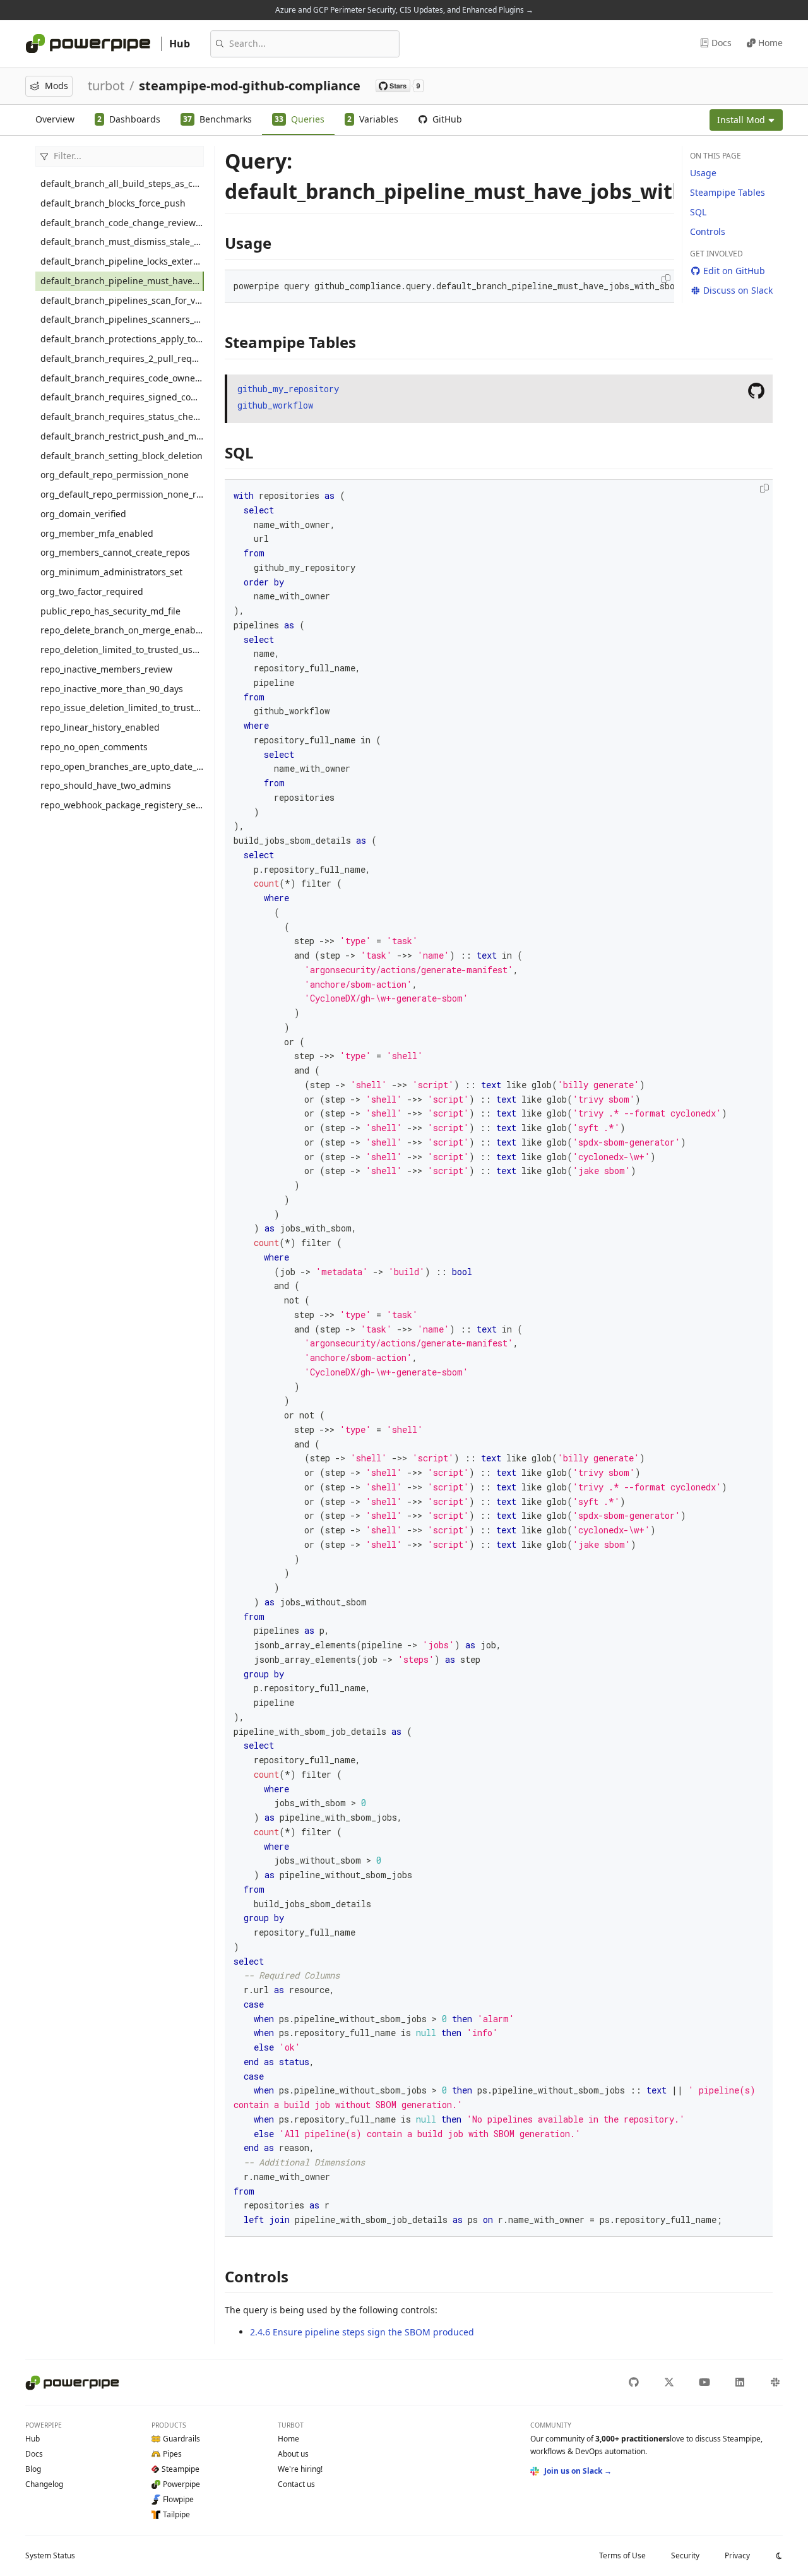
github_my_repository (288, 389)
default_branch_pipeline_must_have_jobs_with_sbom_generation (122, 281)
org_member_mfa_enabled (97, 533)
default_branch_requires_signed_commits (122, 397)
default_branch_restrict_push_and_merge (122, 436)
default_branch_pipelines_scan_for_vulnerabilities (122, 300)
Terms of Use (622, 2555)
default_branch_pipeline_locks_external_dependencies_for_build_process (122, 261)
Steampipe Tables (728, 192)
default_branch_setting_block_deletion (122, 456)
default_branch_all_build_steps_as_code (122, 183)
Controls (708, 231)
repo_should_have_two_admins (106, 785)
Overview (55, 119)
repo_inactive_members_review (106, 669)
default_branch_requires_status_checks (122, 416)
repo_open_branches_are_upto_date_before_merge (122, 766)
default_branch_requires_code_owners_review (122, 378)
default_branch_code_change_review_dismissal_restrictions (122, 223)
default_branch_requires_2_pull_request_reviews (122, 358)
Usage (703, 173)
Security (685, 2555)
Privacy (737, 2555)
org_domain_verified (83, 514)
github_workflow (275, 405)
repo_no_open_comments (94, 747)
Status (50, 2555)
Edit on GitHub (734, 271)
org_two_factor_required (92, 591)
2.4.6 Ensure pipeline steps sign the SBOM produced (362, 2332)
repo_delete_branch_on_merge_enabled (122, 630)
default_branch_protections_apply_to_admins (122, 339)
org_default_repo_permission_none (115, 475)
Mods (56, 86)
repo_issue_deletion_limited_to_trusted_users (122, 708)
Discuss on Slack (738, 290)
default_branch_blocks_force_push (113, 203)
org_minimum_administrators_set (111, 572)
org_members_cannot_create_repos (115, 552)
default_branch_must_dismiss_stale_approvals (122, 242)
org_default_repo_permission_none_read (122, 494)
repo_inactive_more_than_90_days (112, 689)
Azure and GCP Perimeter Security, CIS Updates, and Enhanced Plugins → (404, 10)
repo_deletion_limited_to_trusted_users (122, 650)
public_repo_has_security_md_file (110, 611)
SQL (698, 212)
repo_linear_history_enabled (100, 727)
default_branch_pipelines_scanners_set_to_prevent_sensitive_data (122, 319)
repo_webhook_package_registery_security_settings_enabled (122, 805)
